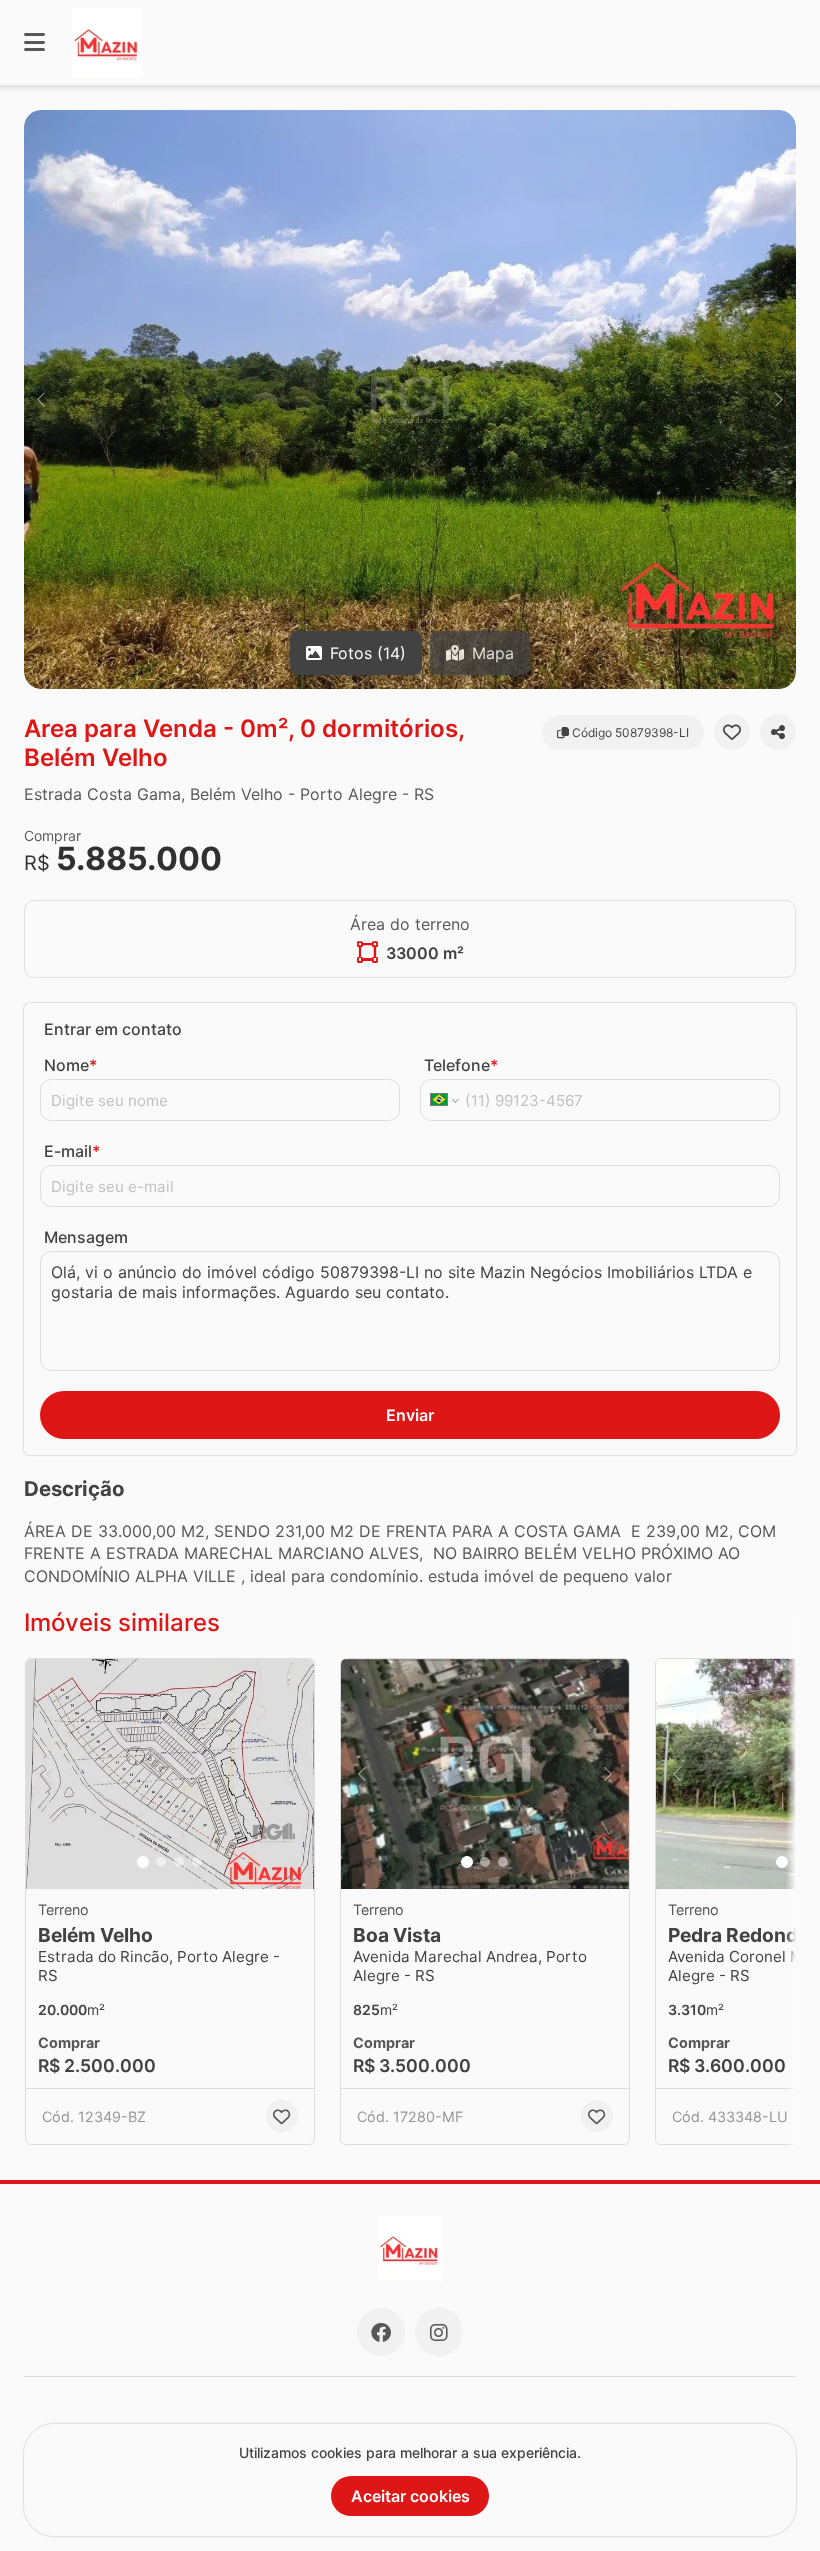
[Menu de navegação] (34, 42)
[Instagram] (439, 2332)
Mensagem (86, 1237)
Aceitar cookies (410, 2496)
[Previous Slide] (41, 399)
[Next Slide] (779, 399)
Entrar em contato (113, 1029)
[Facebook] (381, 2332)
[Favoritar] (732, 732)
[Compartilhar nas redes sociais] (778, 732)
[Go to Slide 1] (143, 1862)
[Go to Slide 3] (179, 1862)
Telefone (461, 1065)
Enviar (410, 1415)
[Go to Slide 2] (161, 1862)
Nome (70, 1065)
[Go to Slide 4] (197, 1862)
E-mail (72, 1151)
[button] (410, 399)
